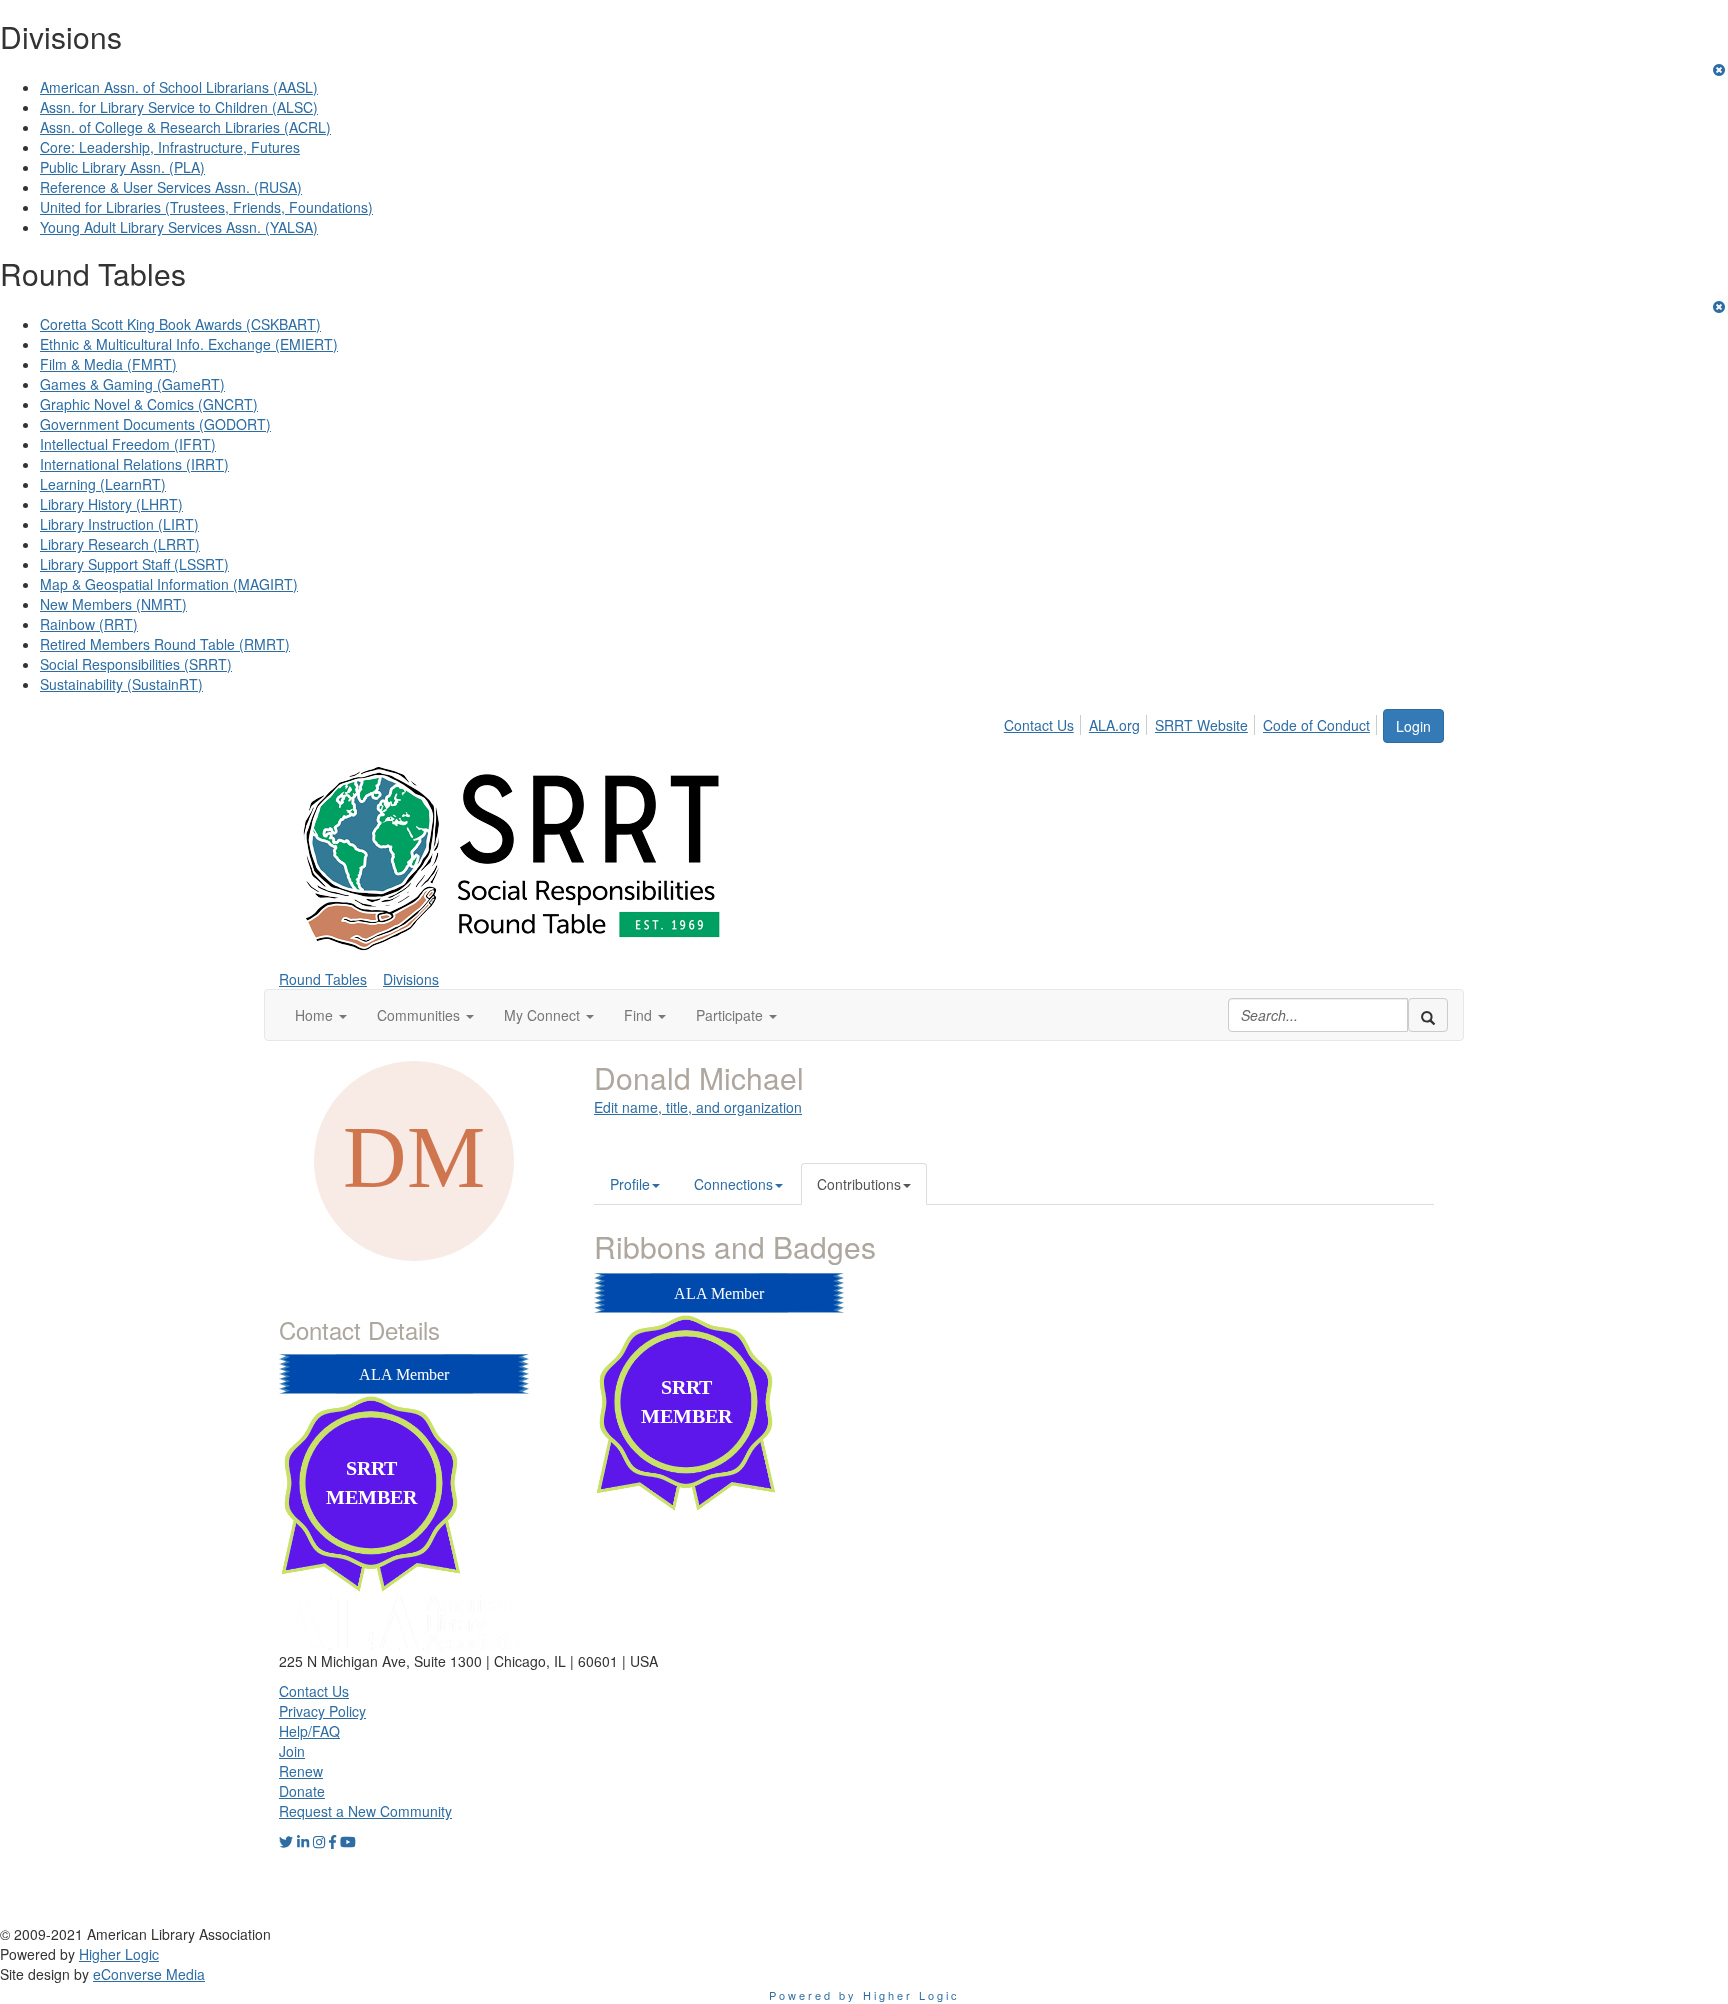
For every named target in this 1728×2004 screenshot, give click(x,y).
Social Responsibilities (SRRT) (136, 664)
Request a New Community (365, 1811)
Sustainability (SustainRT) (121, 684)
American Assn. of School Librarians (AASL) (179, 87)
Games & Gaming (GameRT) (132, 384)
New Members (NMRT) (113, 604)
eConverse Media (149, 1974)
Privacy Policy (322, 1711)
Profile (630, 1184)
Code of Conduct (1316, 725)
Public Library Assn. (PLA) (122, 167)
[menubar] (1192, 722)
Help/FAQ (309, 1731)
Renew (301, 1771)
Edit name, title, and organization (698, 1107)
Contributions (859, 1184)
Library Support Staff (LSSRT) (134, 564)
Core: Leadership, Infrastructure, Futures (170, 147)
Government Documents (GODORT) (155, 424)
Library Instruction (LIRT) (119, 524)
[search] (1428, 1015)
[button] (321, 1015)
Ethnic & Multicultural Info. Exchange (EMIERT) (189, 344)
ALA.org (1114, 725)
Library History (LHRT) (111, 504)
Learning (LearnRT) (103, 484)
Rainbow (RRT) (89, 624)
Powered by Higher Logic (864, 1995)
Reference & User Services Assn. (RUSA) (171, 187)
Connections (733, 1184)
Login (1413, 726)
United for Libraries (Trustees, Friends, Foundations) (206, 207)
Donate (302, 1791)
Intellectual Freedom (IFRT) (128, 444)
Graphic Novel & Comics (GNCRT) (149, 404)
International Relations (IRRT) (134, 464)
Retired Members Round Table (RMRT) (165, 644)
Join (292, 1751)
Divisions (411, 979)
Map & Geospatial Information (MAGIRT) (169, 584)
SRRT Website (1201, 725)
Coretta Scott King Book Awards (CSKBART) (180, 324)
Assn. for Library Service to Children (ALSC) (179, 107)
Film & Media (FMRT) (108, 364)
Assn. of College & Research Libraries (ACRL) (185, 127)
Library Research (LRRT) (120, 544)
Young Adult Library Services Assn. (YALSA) (179, 227)
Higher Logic (119, 1954)
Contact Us (1039, 725)
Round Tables (323, 979)
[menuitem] (1044, 722)
